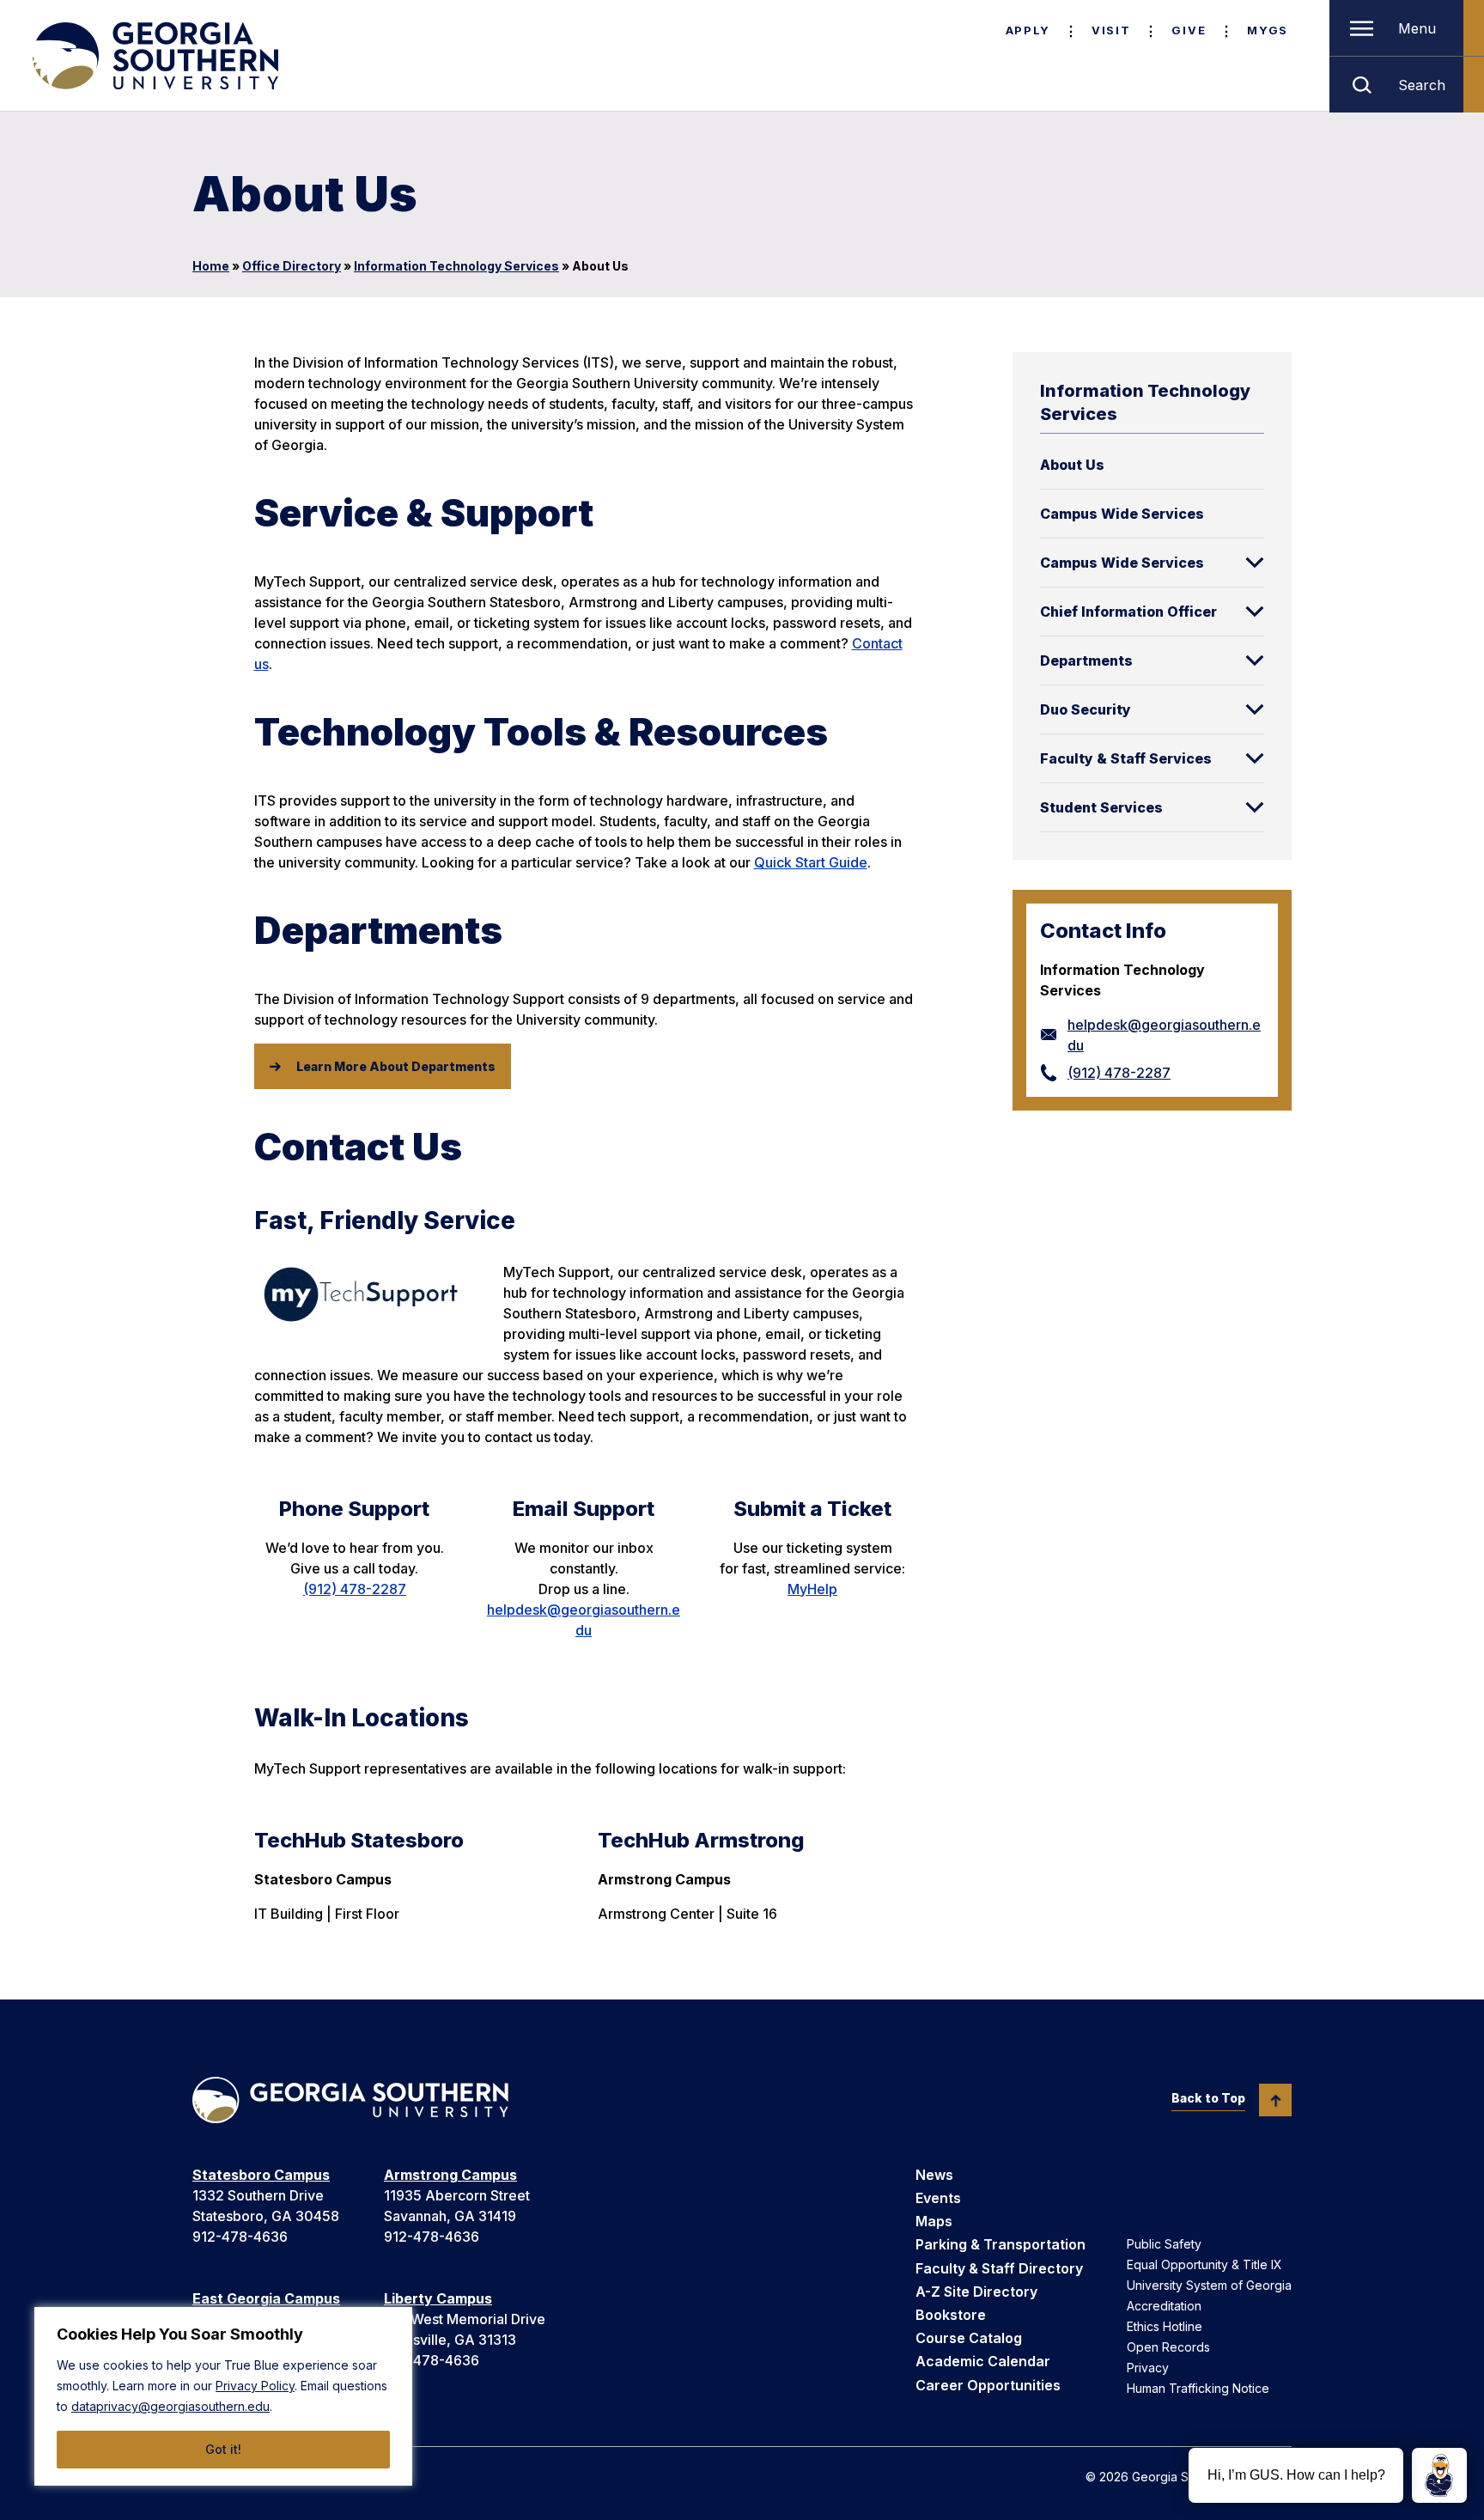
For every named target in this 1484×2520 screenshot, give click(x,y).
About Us (1072, 465)
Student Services (1101, 807)
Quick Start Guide (811, 862)
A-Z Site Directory (976, 2292)
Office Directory (292, 266)
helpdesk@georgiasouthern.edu (1164, 1035)
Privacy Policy (255, 2386)
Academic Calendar (983, 2361)
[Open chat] (1439, 2475)
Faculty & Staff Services (1126, 758)
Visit (1111, 30)
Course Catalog (969, 2338)
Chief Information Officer (1128, 612)
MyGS (1268, 30)
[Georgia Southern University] (154, 56)
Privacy (1148, 2368)
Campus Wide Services (1122, 514)
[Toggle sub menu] (1255, 563)
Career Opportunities (988, 2385)
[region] (223, 2396)
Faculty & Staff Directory (999, 2268)
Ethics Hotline (1165, 2326)
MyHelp (812, 1589)
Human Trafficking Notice (1198, 2388)
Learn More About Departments (396, 1066)
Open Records (1168, 2347)
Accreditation (1164, 2306)
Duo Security (1086, 709)
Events (938, 2198)
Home (211, 266)
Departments (1086, 660)
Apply (1028, 30)
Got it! (223, 2449)
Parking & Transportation (1000, 2244)
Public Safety (1164, 2244)
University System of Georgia (1209, 2285)
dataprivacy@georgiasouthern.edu (170, 2406)
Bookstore (951, 2315)
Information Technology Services (456, 266)
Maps (934, 2221)
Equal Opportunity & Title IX (1204, 2264)
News (934, 2175)
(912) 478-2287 (1119, 1073)
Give (1189, 30)
